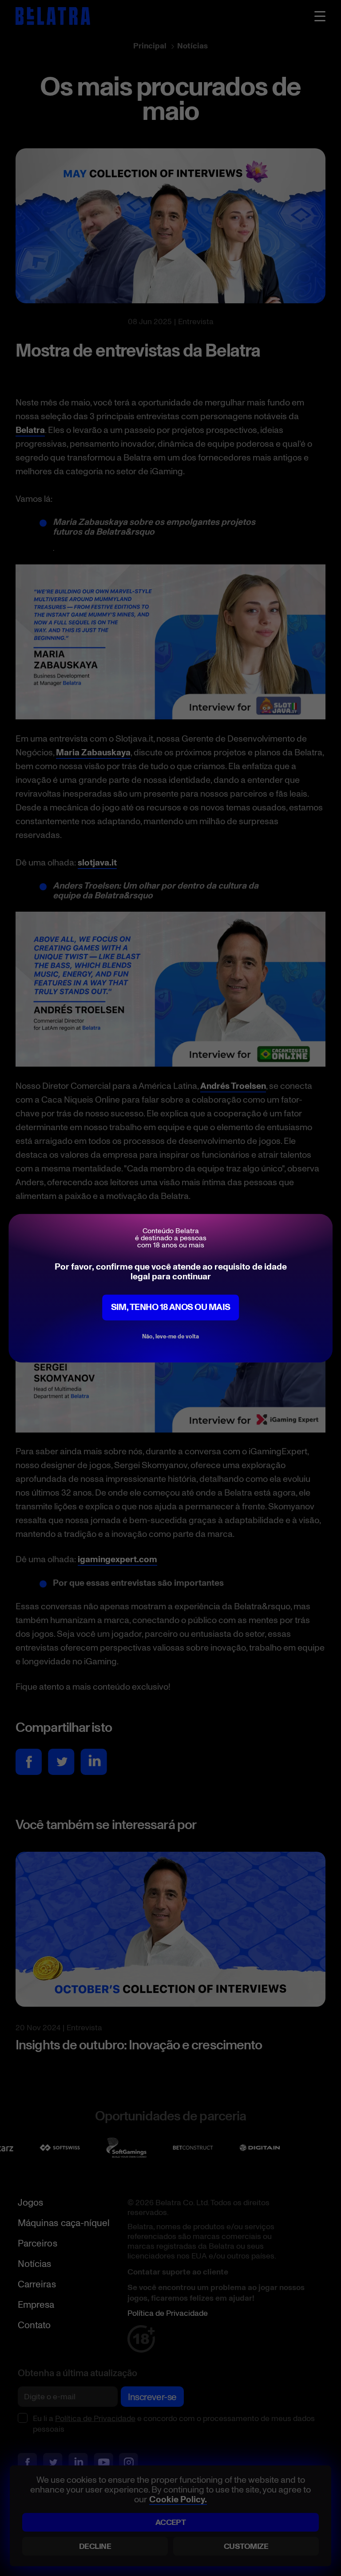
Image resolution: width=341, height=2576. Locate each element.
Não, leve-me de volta (170, 1336)
